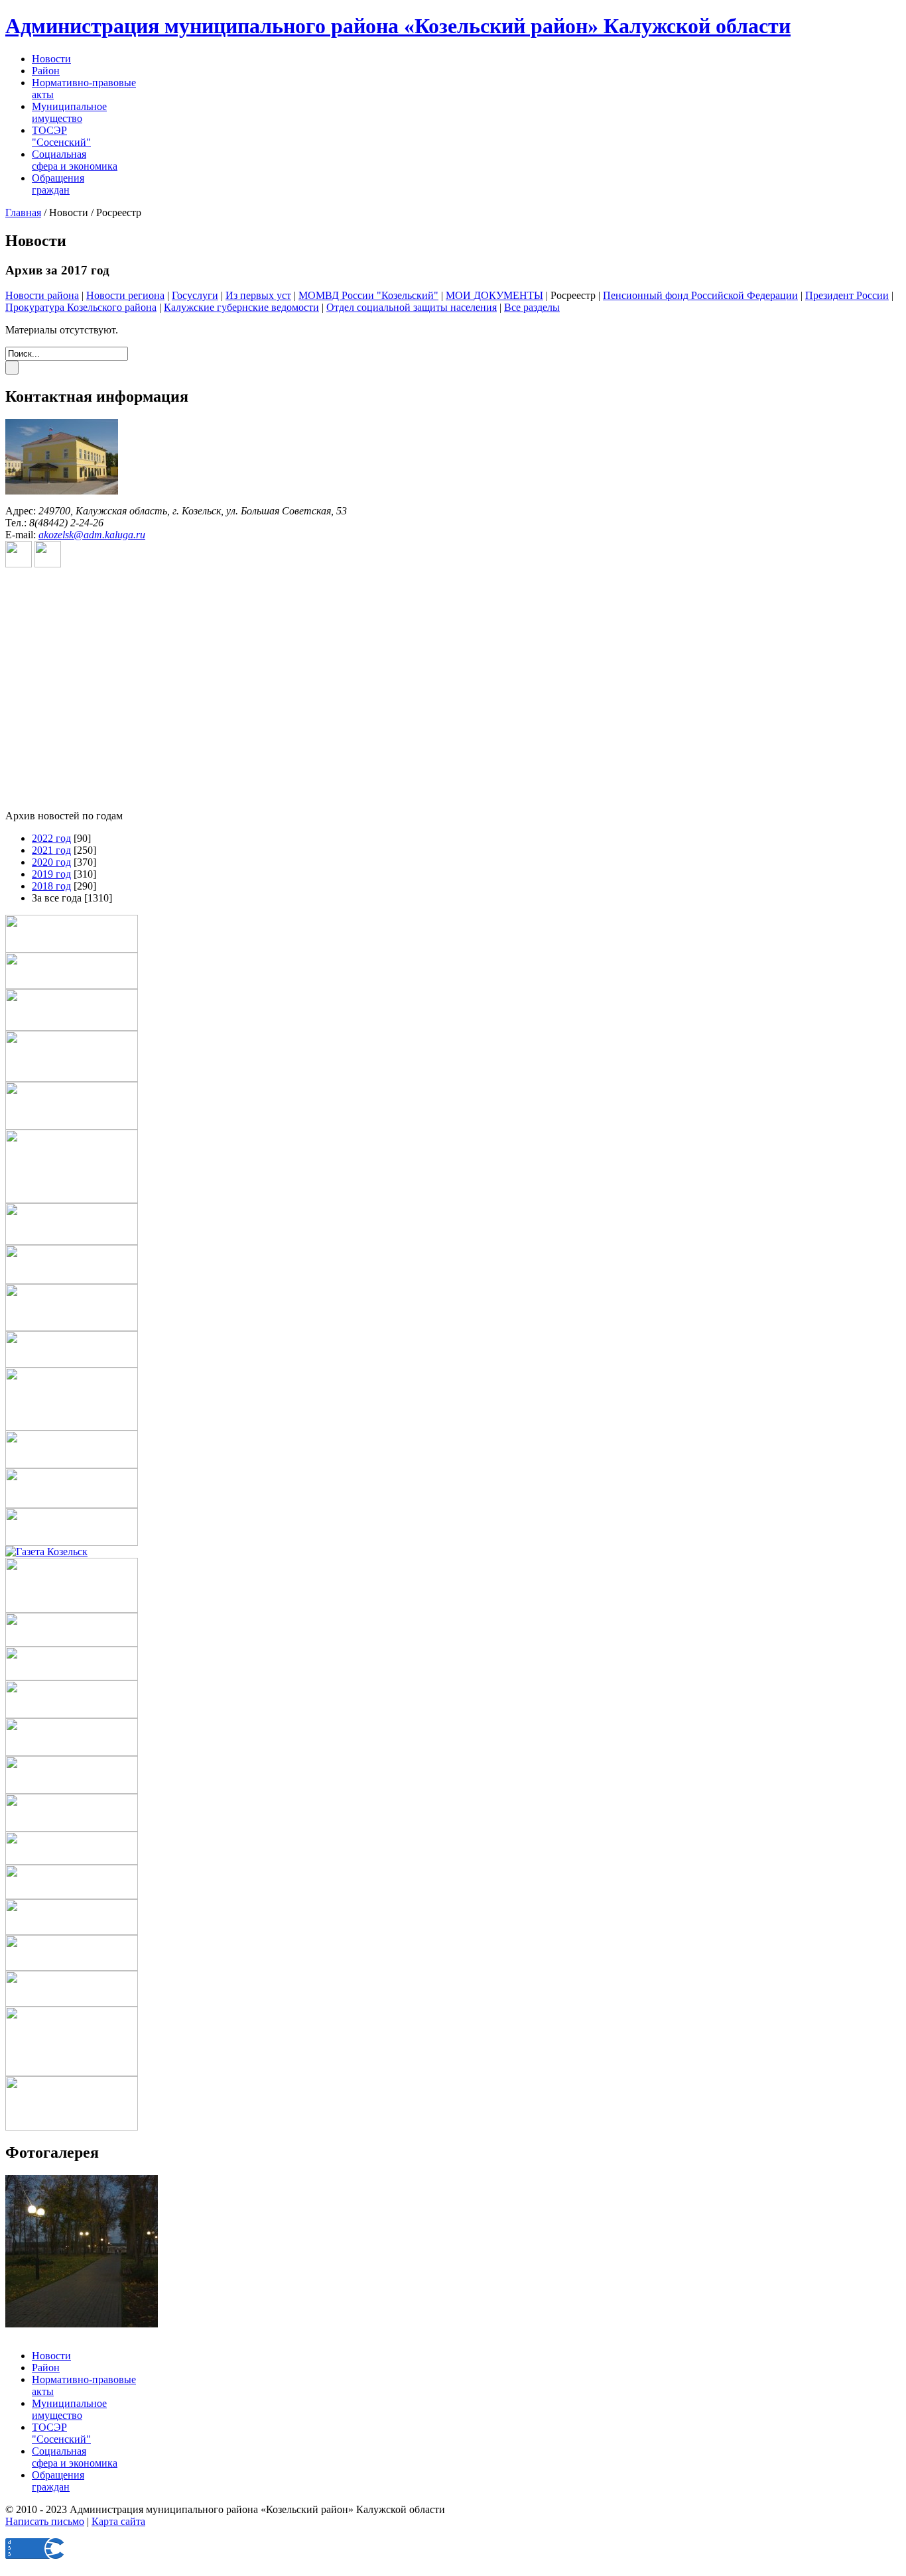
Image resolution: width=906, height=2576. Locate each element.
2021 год (51, 850)
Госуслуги (195, 295)
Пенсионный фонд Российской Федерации (700, 295)
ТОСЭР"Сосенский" (61, 136)
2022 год (51, 838)
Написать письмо (45, 2521)
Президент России (847, 295)
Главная (23, 212)
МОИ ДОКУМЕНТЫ (494, 295)
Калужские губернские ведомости (241, 307)
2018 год (51, 886)
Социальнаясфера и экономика (75, 160)
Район (46, 71)
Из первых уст (258, 295)
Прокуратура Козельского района (81, 307)
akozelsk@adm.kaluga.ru (92, 535)
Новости (51, 59)
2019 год (51, 874)
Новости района (42, 295)
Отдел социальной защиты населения (412, 307)
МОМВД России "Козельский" (368, 295)
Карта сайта (118, 2521)
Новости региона (125, 295)
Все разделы (532, 307)
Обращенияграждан (58, 184)
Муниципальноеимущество (69, 112)
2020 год (51, 862)
